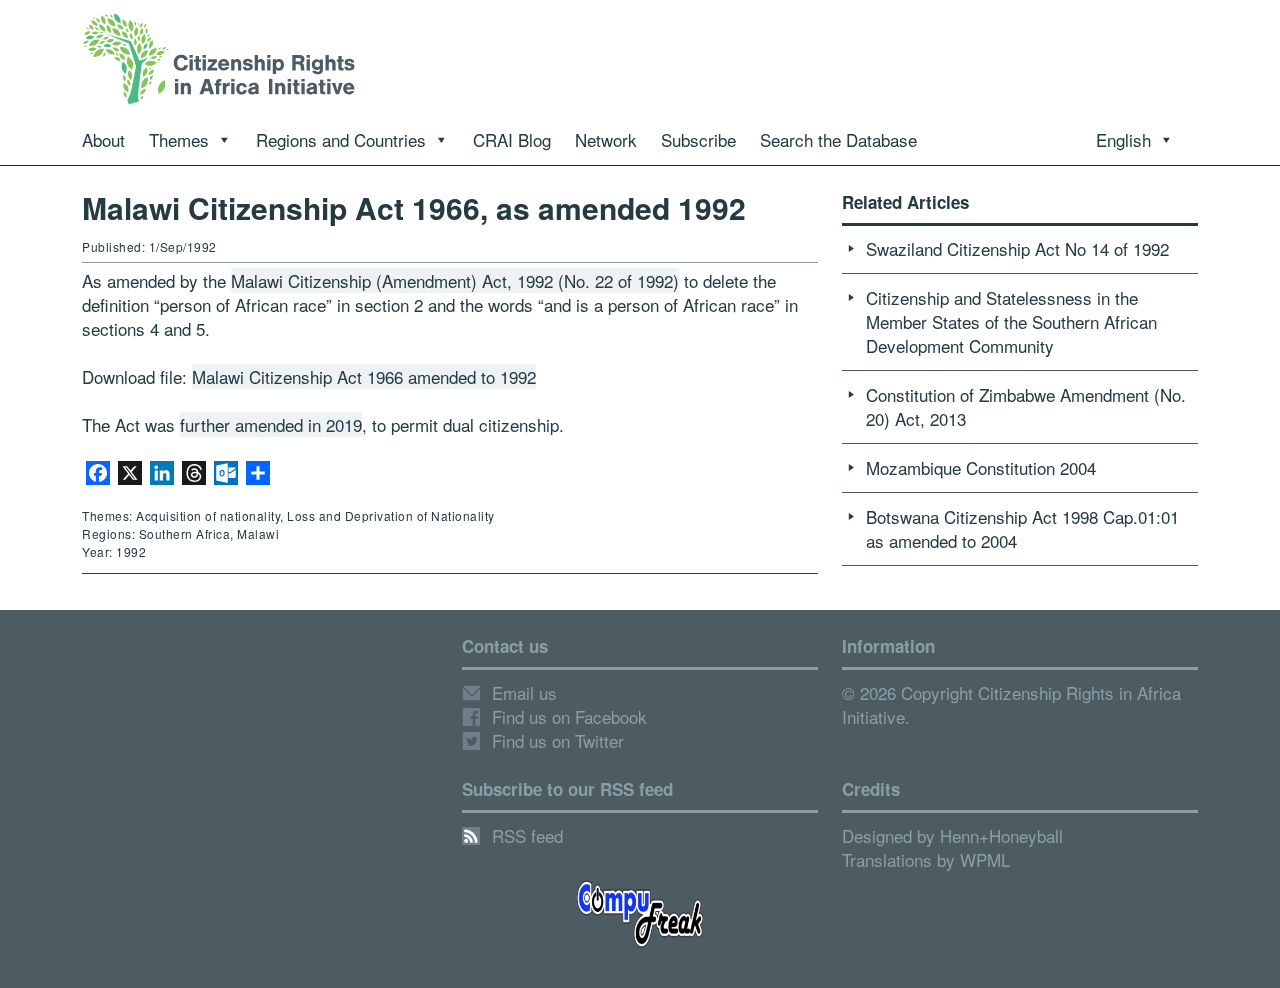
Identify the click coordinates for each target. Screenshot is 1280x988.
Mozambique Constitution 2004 (981, 467)
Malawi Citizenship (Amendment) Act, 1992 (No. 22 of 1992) (455, 280)
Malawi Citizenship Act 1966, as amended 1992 (414, 207)
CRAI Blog (512, 139)
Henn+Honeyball (1001, 835)
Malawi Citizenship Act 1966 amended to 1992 (364, 376)
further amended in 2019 (271, 424)
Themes (179, 139)
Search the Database (838, 139)
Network (606, 139)
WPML (985, 859)
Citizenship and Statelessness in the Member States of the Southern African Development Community (1011, 321)
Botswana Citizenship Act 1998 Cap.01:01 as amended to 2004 (1022, 528)
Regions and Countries (341, 139)
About (103, 139)
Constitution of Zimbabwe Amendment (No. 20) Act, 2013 (1026, 406)
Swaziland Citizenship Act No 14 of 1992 (1017, 248)
